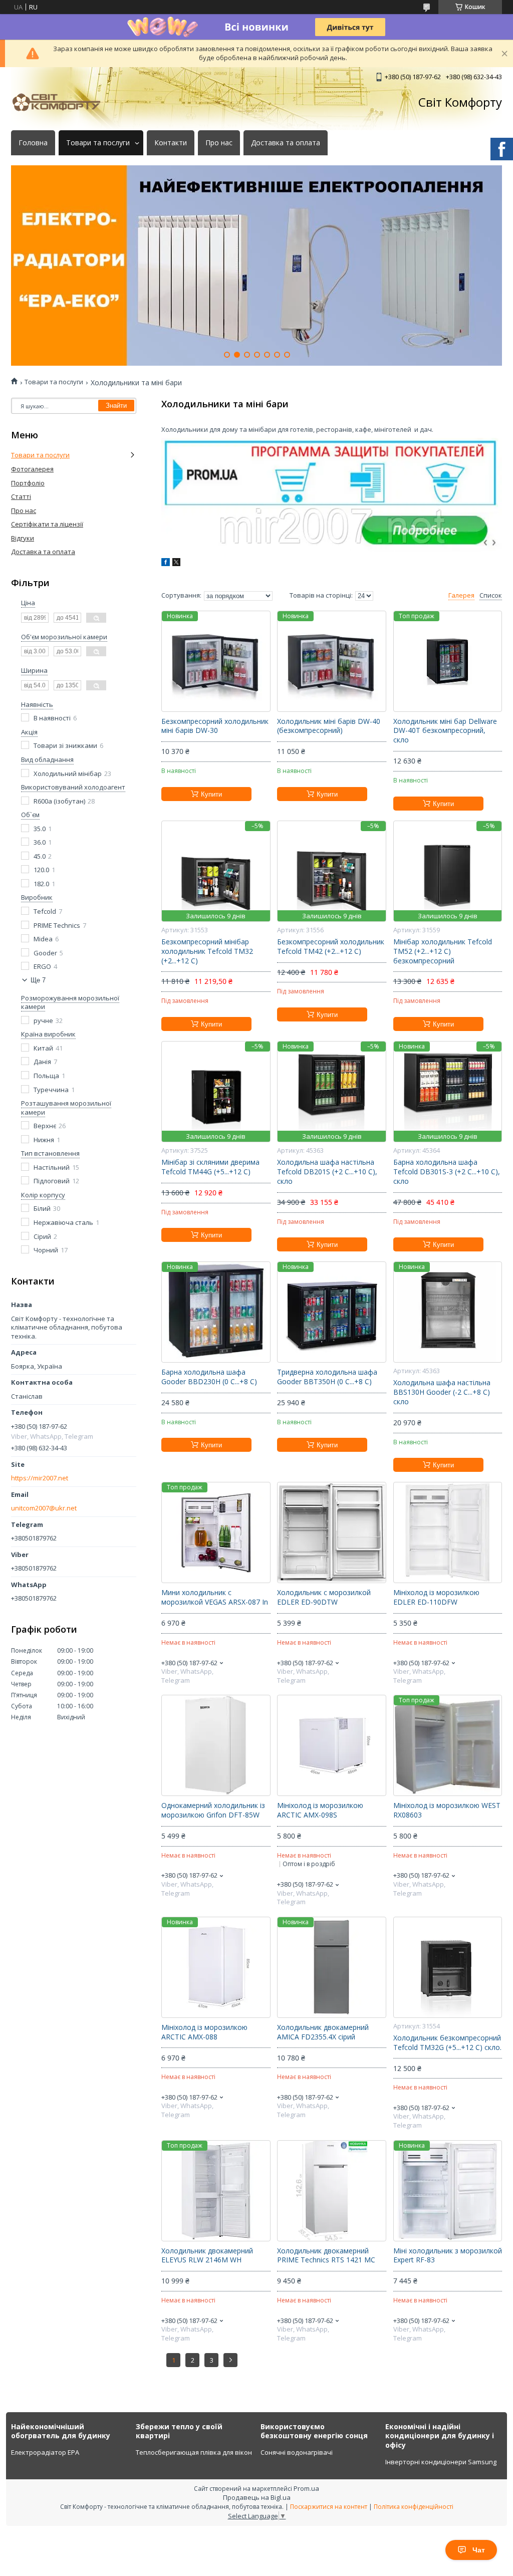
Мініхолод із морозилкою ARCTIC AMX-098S (320, 1810)
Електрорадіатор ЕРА (45, 2452)
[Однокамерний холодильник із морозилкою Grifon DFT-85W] (216, 1745)
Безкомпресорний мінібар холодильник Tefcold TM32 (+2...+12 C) (207, 951)
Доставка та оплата (286, 143)
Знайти (116, 406)
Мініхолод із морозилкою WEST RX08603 (447, 1810)
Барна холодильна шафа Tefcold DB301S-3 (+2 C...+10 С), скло (447, 1172)
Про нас (219, 143)
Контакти (171, 143)
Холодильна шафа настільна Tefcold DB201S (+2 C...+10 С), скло (327, 1172)
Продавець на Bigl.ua (257, 2497)
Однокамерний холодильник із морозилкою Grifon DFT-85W (213, 1810)
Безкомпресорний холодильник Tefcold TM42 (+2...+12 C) (331, 947)
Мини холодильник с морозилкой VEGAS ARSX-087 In (215, 1597)
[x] (176, 564)
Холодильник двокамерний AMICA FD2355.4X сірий (323, 2032)
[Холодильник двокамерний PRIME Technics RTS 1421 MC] (331, 2191)
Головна (33, 143)
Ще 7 (38, 980)
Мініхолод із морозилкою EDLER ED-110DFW (436, 1597)
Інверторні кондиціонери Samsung (441, 2462)
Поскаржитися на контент (329, 2507)
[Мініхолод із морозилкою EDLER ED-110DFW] (448, 1532)
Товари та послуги (98, 143)
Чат (479, 2550)
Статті (21, 496)
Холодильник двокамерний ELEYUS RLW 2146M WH (207, 2256)
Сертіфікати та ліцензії (47, 524)
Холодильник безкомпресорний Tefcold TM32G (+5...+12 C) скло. (447, 2043)
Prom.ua (306, 2488)
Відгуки (23, 538)
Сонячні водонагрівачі (297, 2452)
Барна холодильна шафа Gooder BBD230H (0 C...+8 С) (209, 1377)
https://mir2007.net (40, 1478)
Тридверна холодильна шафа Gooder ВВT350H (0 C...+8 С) (327, 1377)
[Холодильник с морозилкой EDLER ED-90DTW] (331, 1532)
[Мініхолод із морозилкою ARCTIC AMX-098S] (331, 1745)
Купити (211, 794)
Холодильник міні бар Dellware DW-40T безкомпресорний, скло (445, 731)
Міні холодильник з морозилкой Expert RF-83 (448, 2256)
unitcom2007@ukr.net (44, 1508)
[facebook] (166, 564)
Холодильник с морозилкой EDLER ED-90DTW (324, 1597)
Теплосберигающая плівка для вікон (194, 2452)
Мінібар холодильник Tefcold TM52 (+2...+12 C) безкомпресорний (443, 951)
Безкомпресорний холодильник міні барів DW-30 (215, 726)
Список (491, 595)
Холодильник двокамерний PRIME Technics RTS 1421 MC (326, 2256)
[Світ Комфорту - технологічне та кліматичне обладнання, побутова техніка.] (61, 102)
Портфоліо (28, 483)
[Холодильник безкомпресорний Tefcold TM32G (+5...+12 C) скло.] (448, 1967)
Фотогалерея (32, 469)
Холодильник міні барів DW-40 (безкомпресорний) (329, 726)
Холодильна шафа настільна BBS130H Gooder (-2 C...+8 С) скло (442, 1392)
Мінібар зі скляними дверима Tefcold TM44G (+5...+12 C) (210, 1167)
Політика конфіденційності (414, 2507)
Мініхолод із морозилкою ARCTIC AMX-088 (204, 2032)
